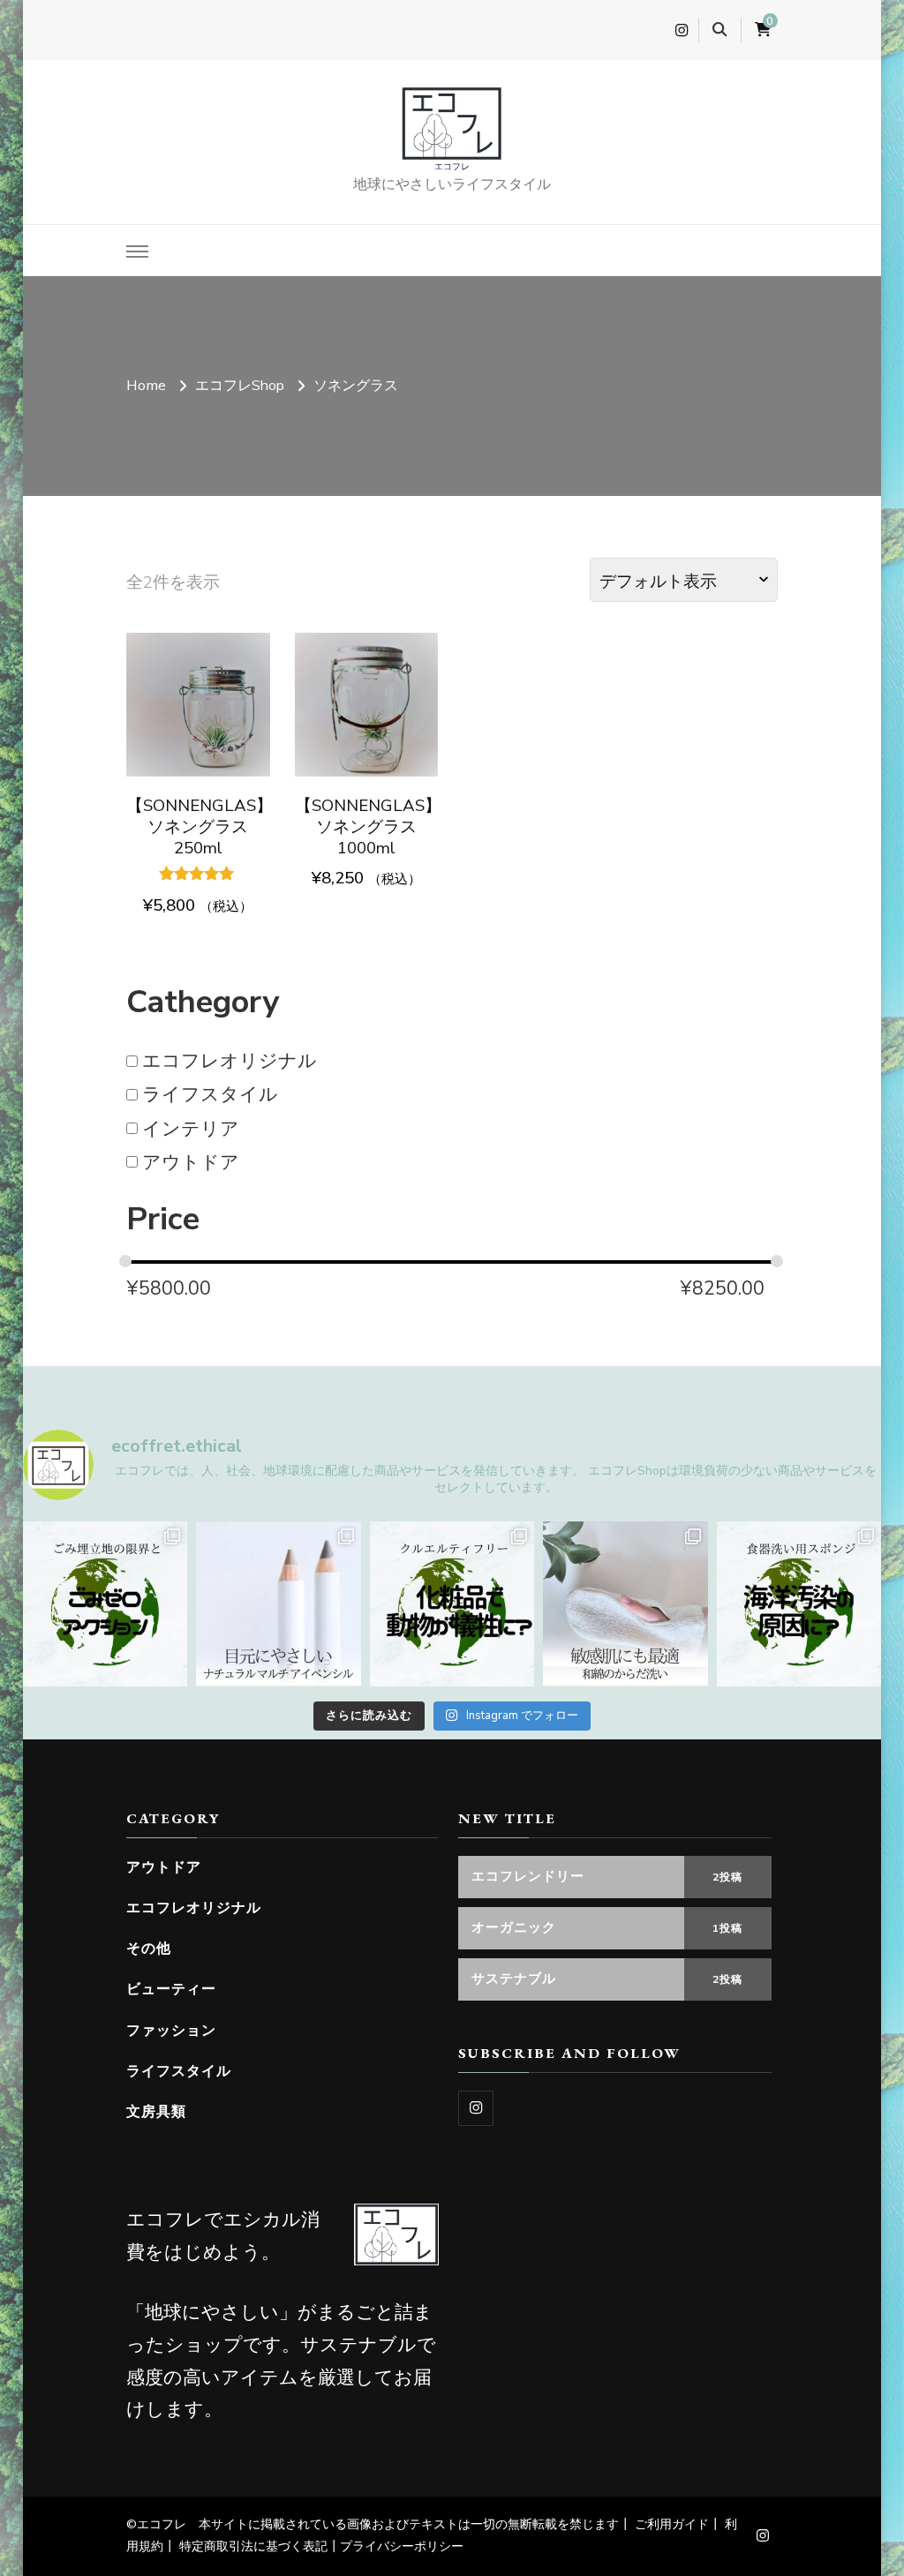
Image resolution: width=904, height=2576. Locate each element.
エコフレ (452, 166)
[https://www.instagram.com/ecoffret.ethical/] (476, 2108)
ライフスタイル (210, 1094)
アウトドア (191, 1161)
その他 (149, 1948)
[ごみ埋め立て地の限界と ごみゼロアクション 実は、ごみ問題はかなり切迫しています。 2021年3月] (105, 1604)
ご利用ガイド (672, 2524)
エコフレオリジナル (230, 1061)
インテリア (191, 1128)
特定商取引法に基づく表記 (253, 2546)
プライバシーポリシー (402, 2546)
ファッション (171, 2030)
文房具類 (156, 2111)
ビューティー (171, 1989)
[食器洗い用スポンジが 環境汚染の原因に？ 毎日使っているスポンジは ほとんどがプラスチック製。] (799, 1604)
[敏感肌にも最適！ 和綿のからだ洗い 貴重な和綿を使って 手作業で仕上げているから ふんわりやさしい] (625, 1604)
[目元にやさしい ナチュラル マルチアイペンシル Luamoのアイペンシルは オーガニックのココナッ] (279, 1604)
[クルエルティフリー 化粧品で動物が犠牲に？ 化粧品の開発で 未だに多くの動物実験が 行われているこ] (452, 1604)
